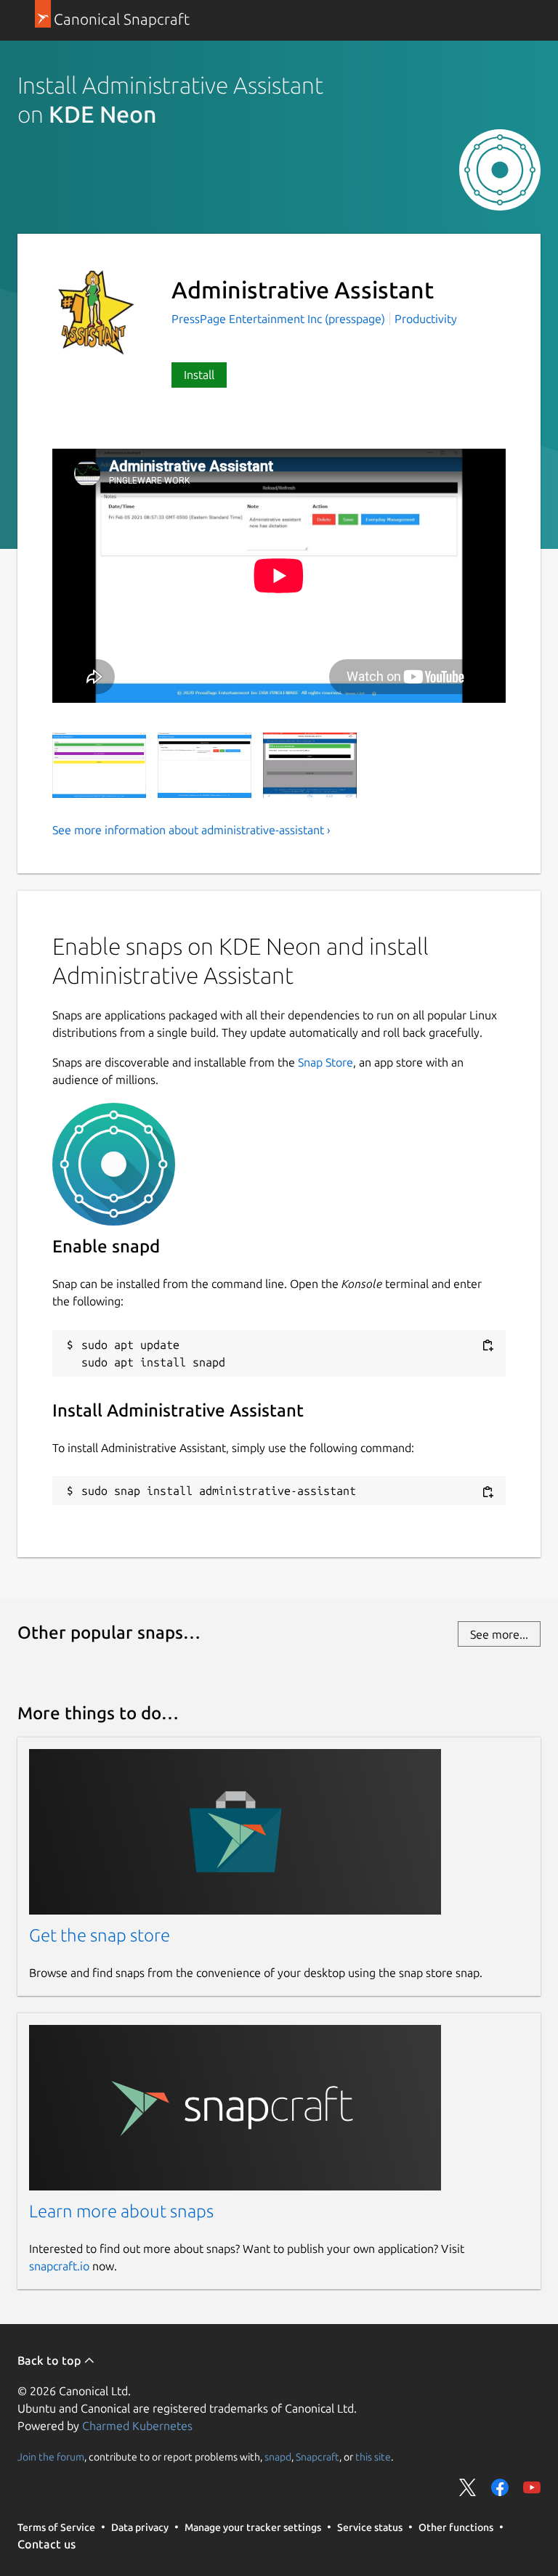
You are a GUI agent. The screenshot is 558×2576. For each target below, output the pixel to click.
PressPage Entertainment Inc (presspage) (280, 319)
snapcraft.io (59, 2266)
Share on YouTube (532, 2487)
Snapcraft (318, 2456)
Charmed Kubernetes (137, 2426)
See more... (499, 1634)
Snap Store (325, 1062)
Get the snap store (100, 1935)
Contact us (46, 2544)
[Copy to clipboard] (488, 1346)
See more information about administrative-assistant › (191, 830)
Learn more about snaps (121, 2211)
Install (199, 375)
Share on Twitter (468, 2487)
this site (373, 2456)
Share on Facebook (500, 2487)
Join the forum (51, 2456)
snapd (278, 2456)
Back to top (50, 2360)
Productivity (426, 319)
